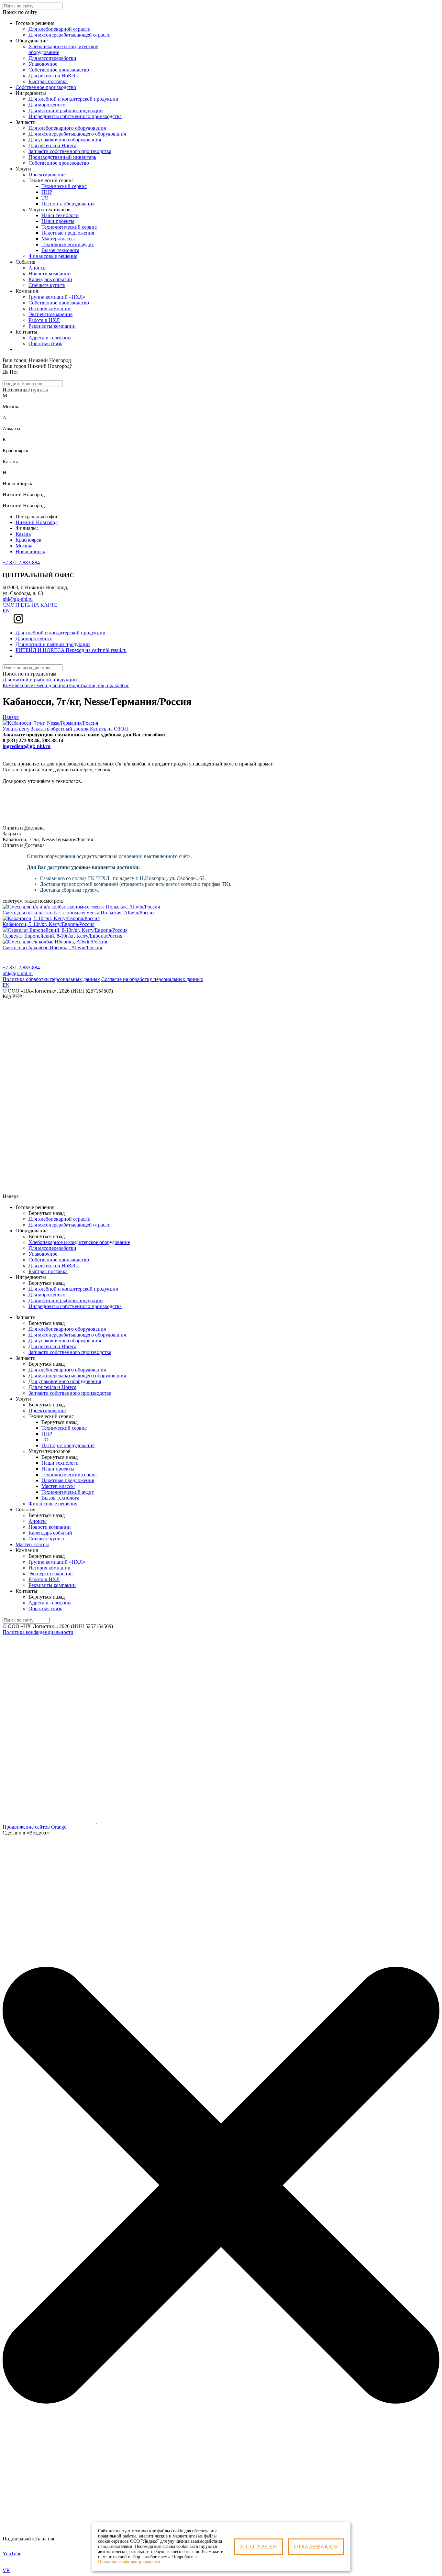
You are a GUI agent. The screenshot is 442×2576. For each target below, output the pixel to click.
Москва (24, 546)
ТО (45, 198)
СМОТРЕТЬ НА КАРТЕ (30, 605)
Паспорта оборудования (68, 204)
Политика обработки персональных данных (51, 979)
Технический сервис (64, 186)
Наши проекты (58, 221)
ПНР (47, 192)
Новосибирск (30, 551)
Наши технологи (60, 215)
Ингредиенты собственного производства (75, 1306)
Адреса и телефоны (50, 338)
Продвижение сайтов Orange (34, 1827)
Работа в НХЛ (44, 320)
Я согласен (259, 2547)
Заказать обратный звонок (60, 729)
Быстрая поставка (48, 1271)
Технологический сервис (69, 227)
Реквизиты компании (52, 326)
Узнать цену (16, 729)
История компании (50, 308)
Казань (23, 534)
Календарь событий (50, 279)
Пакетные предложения (68, 233)
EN (6, 611)
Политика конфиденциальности (38, 1632)
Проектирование (47, 175)
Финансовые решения (53, 256)
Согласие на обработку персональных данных (152, 979)
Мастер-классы (58, 239)
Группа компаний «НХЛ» (57, 297)
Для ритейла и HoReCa (54, 1266)
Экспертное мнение (50, 314)
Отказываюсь (316, 2547)
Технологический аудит (68, 244)
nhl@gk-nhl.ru (18, 599)
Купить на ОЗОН (109, 729)
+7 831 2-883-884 (21, 562)
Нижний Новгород (37, 522)
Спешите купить (47, 285)
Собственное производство (46, 87)
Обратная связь (45, 343)
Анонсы (38, 268)
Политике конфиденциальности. (130, 2562)
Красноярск (28, 540)
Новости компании (50, 274)
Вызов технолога (60, 250)
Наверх (11, 717)
